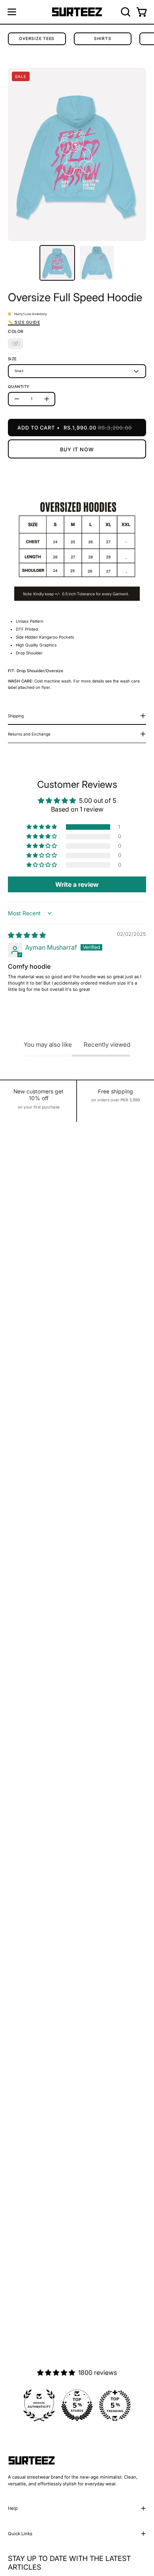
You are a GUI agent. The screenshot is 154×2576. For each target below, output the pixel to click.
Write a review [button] (77, 884)
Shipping (16, 716)
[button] (125, 12)
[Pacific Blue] (15, 344)
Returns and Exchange (29, 734)
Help (13, 2508)
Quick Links (20, 2534)
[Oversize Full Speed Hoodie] (57, 263)
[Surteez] (77, 12)
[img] (27, 935)
